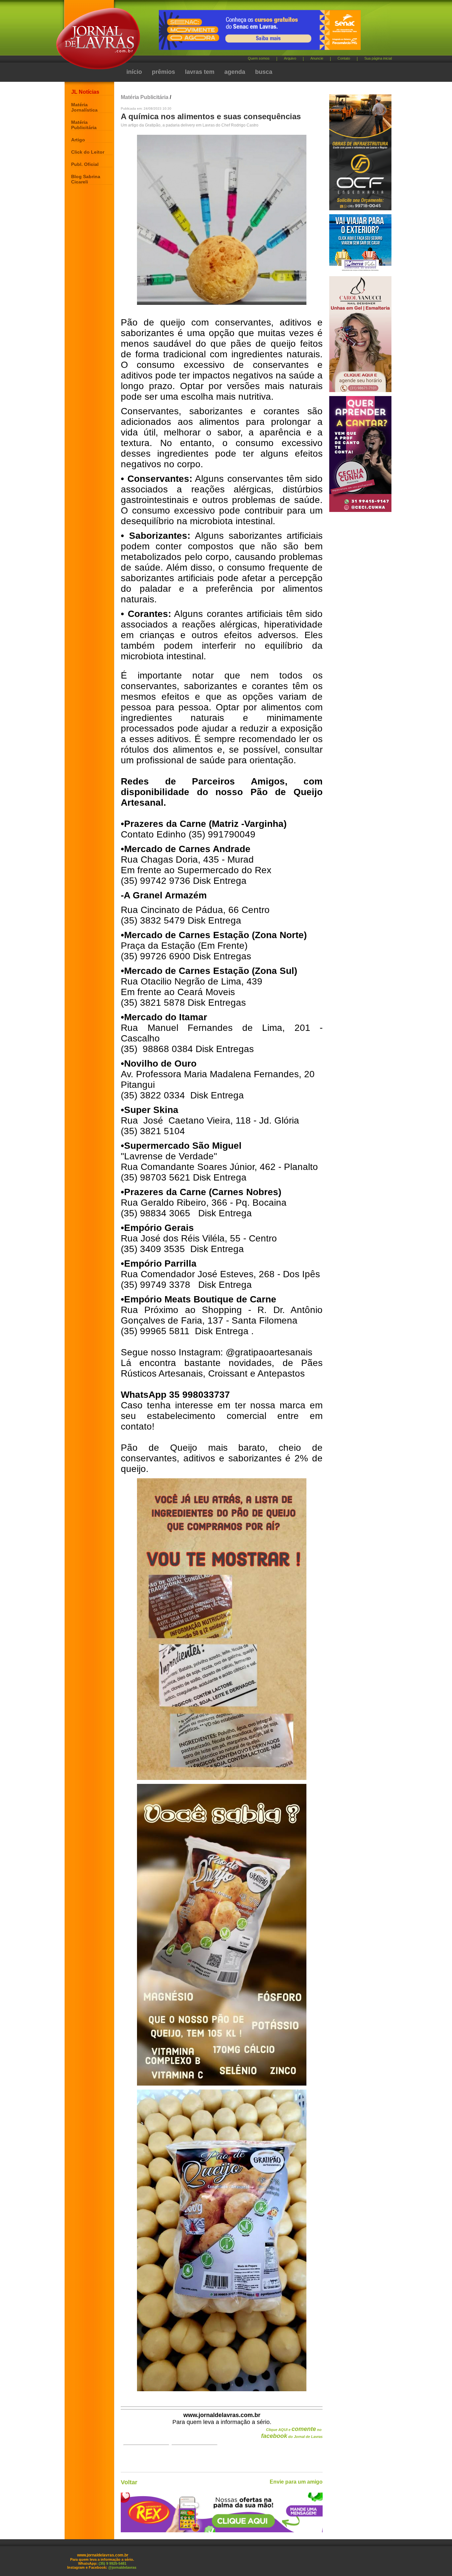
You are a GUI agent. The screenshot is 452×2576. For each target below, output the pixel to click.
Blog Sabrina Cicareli (86, 179)
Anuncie (317, 58)
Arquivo (290, 58)
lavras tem (200, 72)
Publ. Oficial (85, 164)
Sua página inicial (378, 58)
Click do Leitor (88, 152)
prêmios (163, 72)
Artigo (78, 140)
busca (264, 72)
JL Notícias (85, 92)
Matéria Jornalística (84, 107)
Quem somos (259, 58)
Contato (344, 58)
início (134, 72)
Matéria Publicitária (84, 125)
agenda (235, 72)
